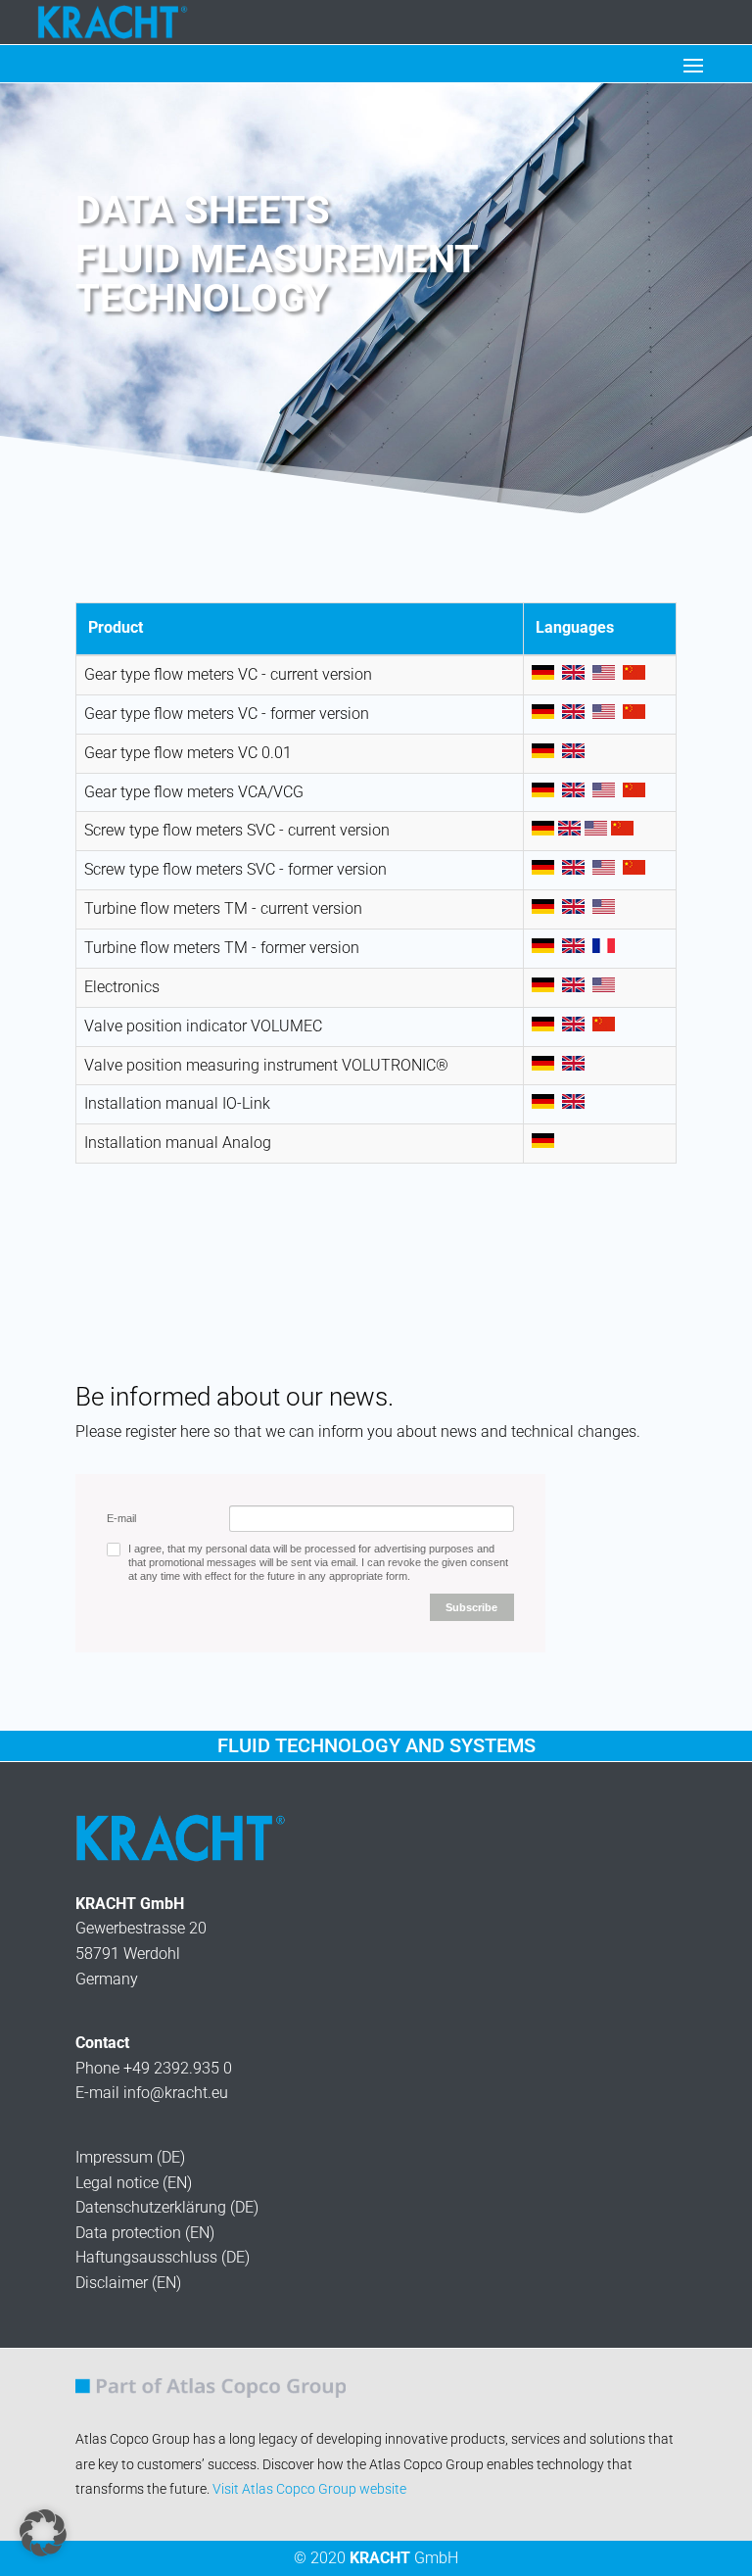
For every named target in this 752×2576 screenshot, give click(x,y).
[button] (43, 2533)
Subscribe (471, 1607)
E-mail (121, 1518)
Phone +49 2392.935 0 (154, 2068)
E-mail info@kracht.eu (152, 2093)
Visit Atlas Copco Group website (309, 2489)
